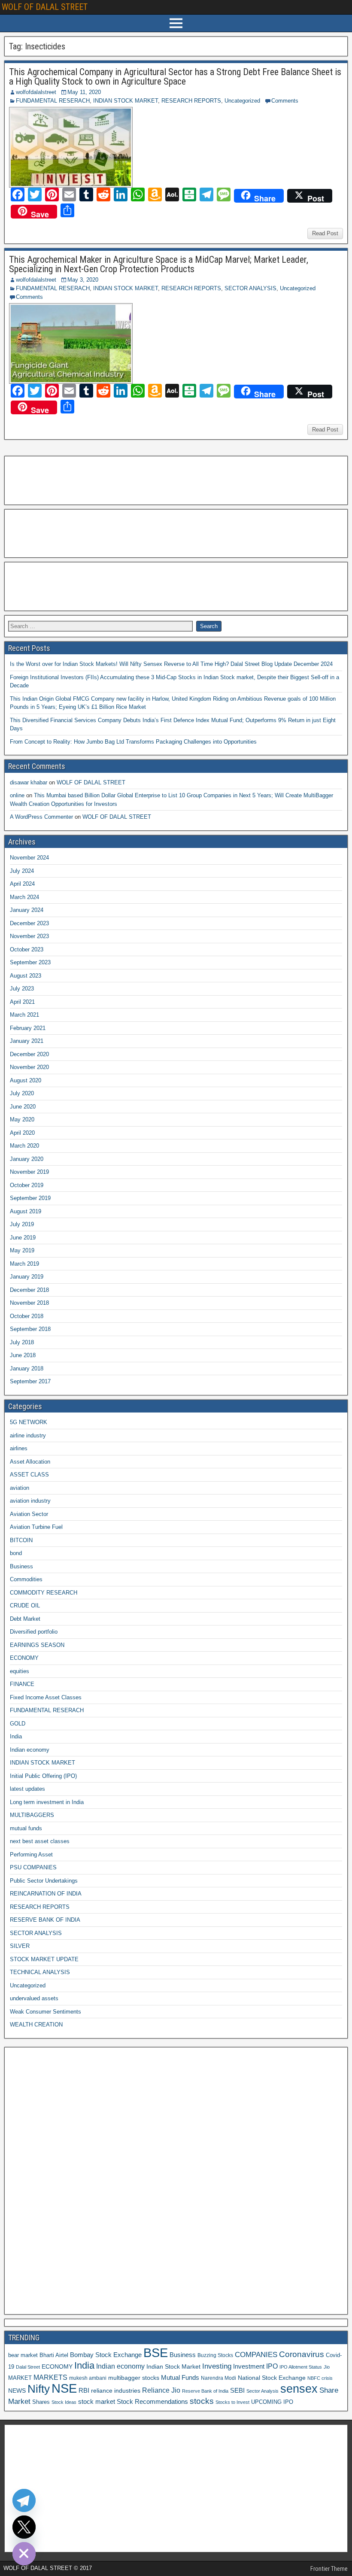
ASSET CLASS (29, 1475)
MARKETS (50, 2377)
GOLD (18, 1724)
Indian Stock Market (173, 2366)
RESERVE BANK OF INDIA (45, 1920)
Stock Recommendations (152, 2402)
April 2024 (22, 884)
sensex (299, 2389)
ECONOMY (24, 1658)
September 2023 (30, 962)
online (17, 795)
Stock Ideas (64, 2402)
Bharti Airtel (54, 2355)
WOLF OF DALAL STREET (45, 7)
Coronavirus (302, 2354)
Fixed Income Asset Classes (46, 1697)
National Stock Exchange (272, 2378)
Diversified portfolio (34, 1632)
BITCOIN (21, 1540)
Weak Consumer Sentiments (46, 2012)
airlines (19, 1448)
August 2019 (26, 1211)
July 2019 (22, 1224)
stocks (202, 2401)
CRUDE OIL (25, 1605)
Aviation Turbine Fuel (36, 1527)
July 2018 (22, 1342)
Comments (285, 101)
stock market (97, 2402)
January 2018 (27, 1368)
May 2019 (22, 1250)
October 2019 (27, 1185)
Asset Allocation (30, 1462)
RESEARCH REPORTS (191, 101)
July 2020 (22, 1093)
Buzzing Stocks (215, 2355)
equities (20, 1671)
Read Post (325, 233)
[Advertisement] (51, 479)
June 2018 (23, 1355)
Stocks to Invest (232, 2402)
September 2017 (30, 1381)
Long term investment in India (47, 1802)
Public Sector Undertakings (44, 1881)
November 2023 (29, 936)
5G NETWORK (29, 1422)
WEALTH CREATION (36, 2025)
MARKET (20, 2378)
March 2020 (24, 1146)
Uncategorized (242, 101)
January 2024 (27, 910)
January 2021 (27, 1041)
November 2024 (29, 858)
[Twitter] (24, 2527)
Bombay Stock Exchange (106, 2355)
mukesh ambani (88, 2378)
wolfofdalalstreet (36, 92)
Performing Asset (31, 1855)
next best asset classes (40, 1841)
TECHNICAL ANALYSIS (40, 1972)
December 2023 (29, 923)
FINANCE (22, 1684)
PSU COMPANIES (33, 1867)
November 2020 (29, 1067)
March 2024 (24, 897)
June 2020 (23, 1107)
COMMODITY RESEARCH (44, 1593)
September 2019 (30, 1198)
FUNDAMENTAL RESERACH (53, 101)
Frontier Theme (329, 2569)
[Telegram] (24, 2500)
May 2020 (22, 1119)
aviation (20, 1488)
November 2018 (29, 1303)
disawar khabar (29, 782)
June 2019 (23, 1238)
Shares (41, 2402)
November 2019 (29, 1172)
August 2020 (26, 1080)
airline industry (28, 1435)
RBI (84, 2391)
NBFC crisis (320, 2378)
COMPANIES (256, 2355)
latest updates (27, 1789)
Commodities (26, 1579)
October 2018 (27, 1316)
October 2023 (27, 949)
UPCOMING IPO (272, 2402)
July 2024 (22, 871)
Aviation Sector (29, 1514)
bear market (23, 2355)
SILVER (20, 1946)
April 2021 (22, 1002)
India (16, 1736)
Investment (249, 2366)
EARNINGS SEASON (37, 1645)
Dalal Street (28, 2367)
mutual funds (26, 1828)
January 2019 (27, 1277)
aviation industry (30, 1501)
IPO (272, 2366)
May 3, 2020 (83, 280)
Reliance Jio (161, 2390)
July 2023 (22, 989)
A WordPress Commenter (41, 817)
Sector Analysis (262, 2391)
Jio (327, 2367)
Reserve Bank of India (205, 2391)
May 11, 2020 (84, 92)
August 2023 (26, 976)
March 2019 (24, 1264)
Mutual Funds (180, 2378)
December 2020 (29, 1054)
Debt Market (25, 1619)
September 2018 (30, 1329)
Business (21, 1566)
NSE (64, 2388)
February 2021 (28, 1028)
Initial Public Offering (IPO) (43, 1776)
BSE (156, 2353)
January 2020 (27, 1159)
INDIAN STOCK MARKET (126, 101)
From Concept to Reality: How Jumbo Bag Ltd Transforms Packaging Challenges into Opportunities (133, 742)
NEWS (17, 2391)
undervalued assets (34, 1998)
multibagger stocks (134, 2378)
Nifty (39, 2389)
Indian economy (30, 1750)
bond (16, 1553)
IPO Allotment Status (301, 2367)
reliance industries (116, 2391)
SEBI (237, 2390)
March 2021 (24, 1015)
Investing (217, 2366)
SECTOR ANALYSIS (250, 288)
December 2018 (29, 1290)
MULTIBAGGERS (32, 1815)
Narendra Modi (218, 2378)
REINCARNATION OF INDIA (46, 1894)
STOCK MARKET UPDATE (44, 1959)
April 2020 (22, 1133)
